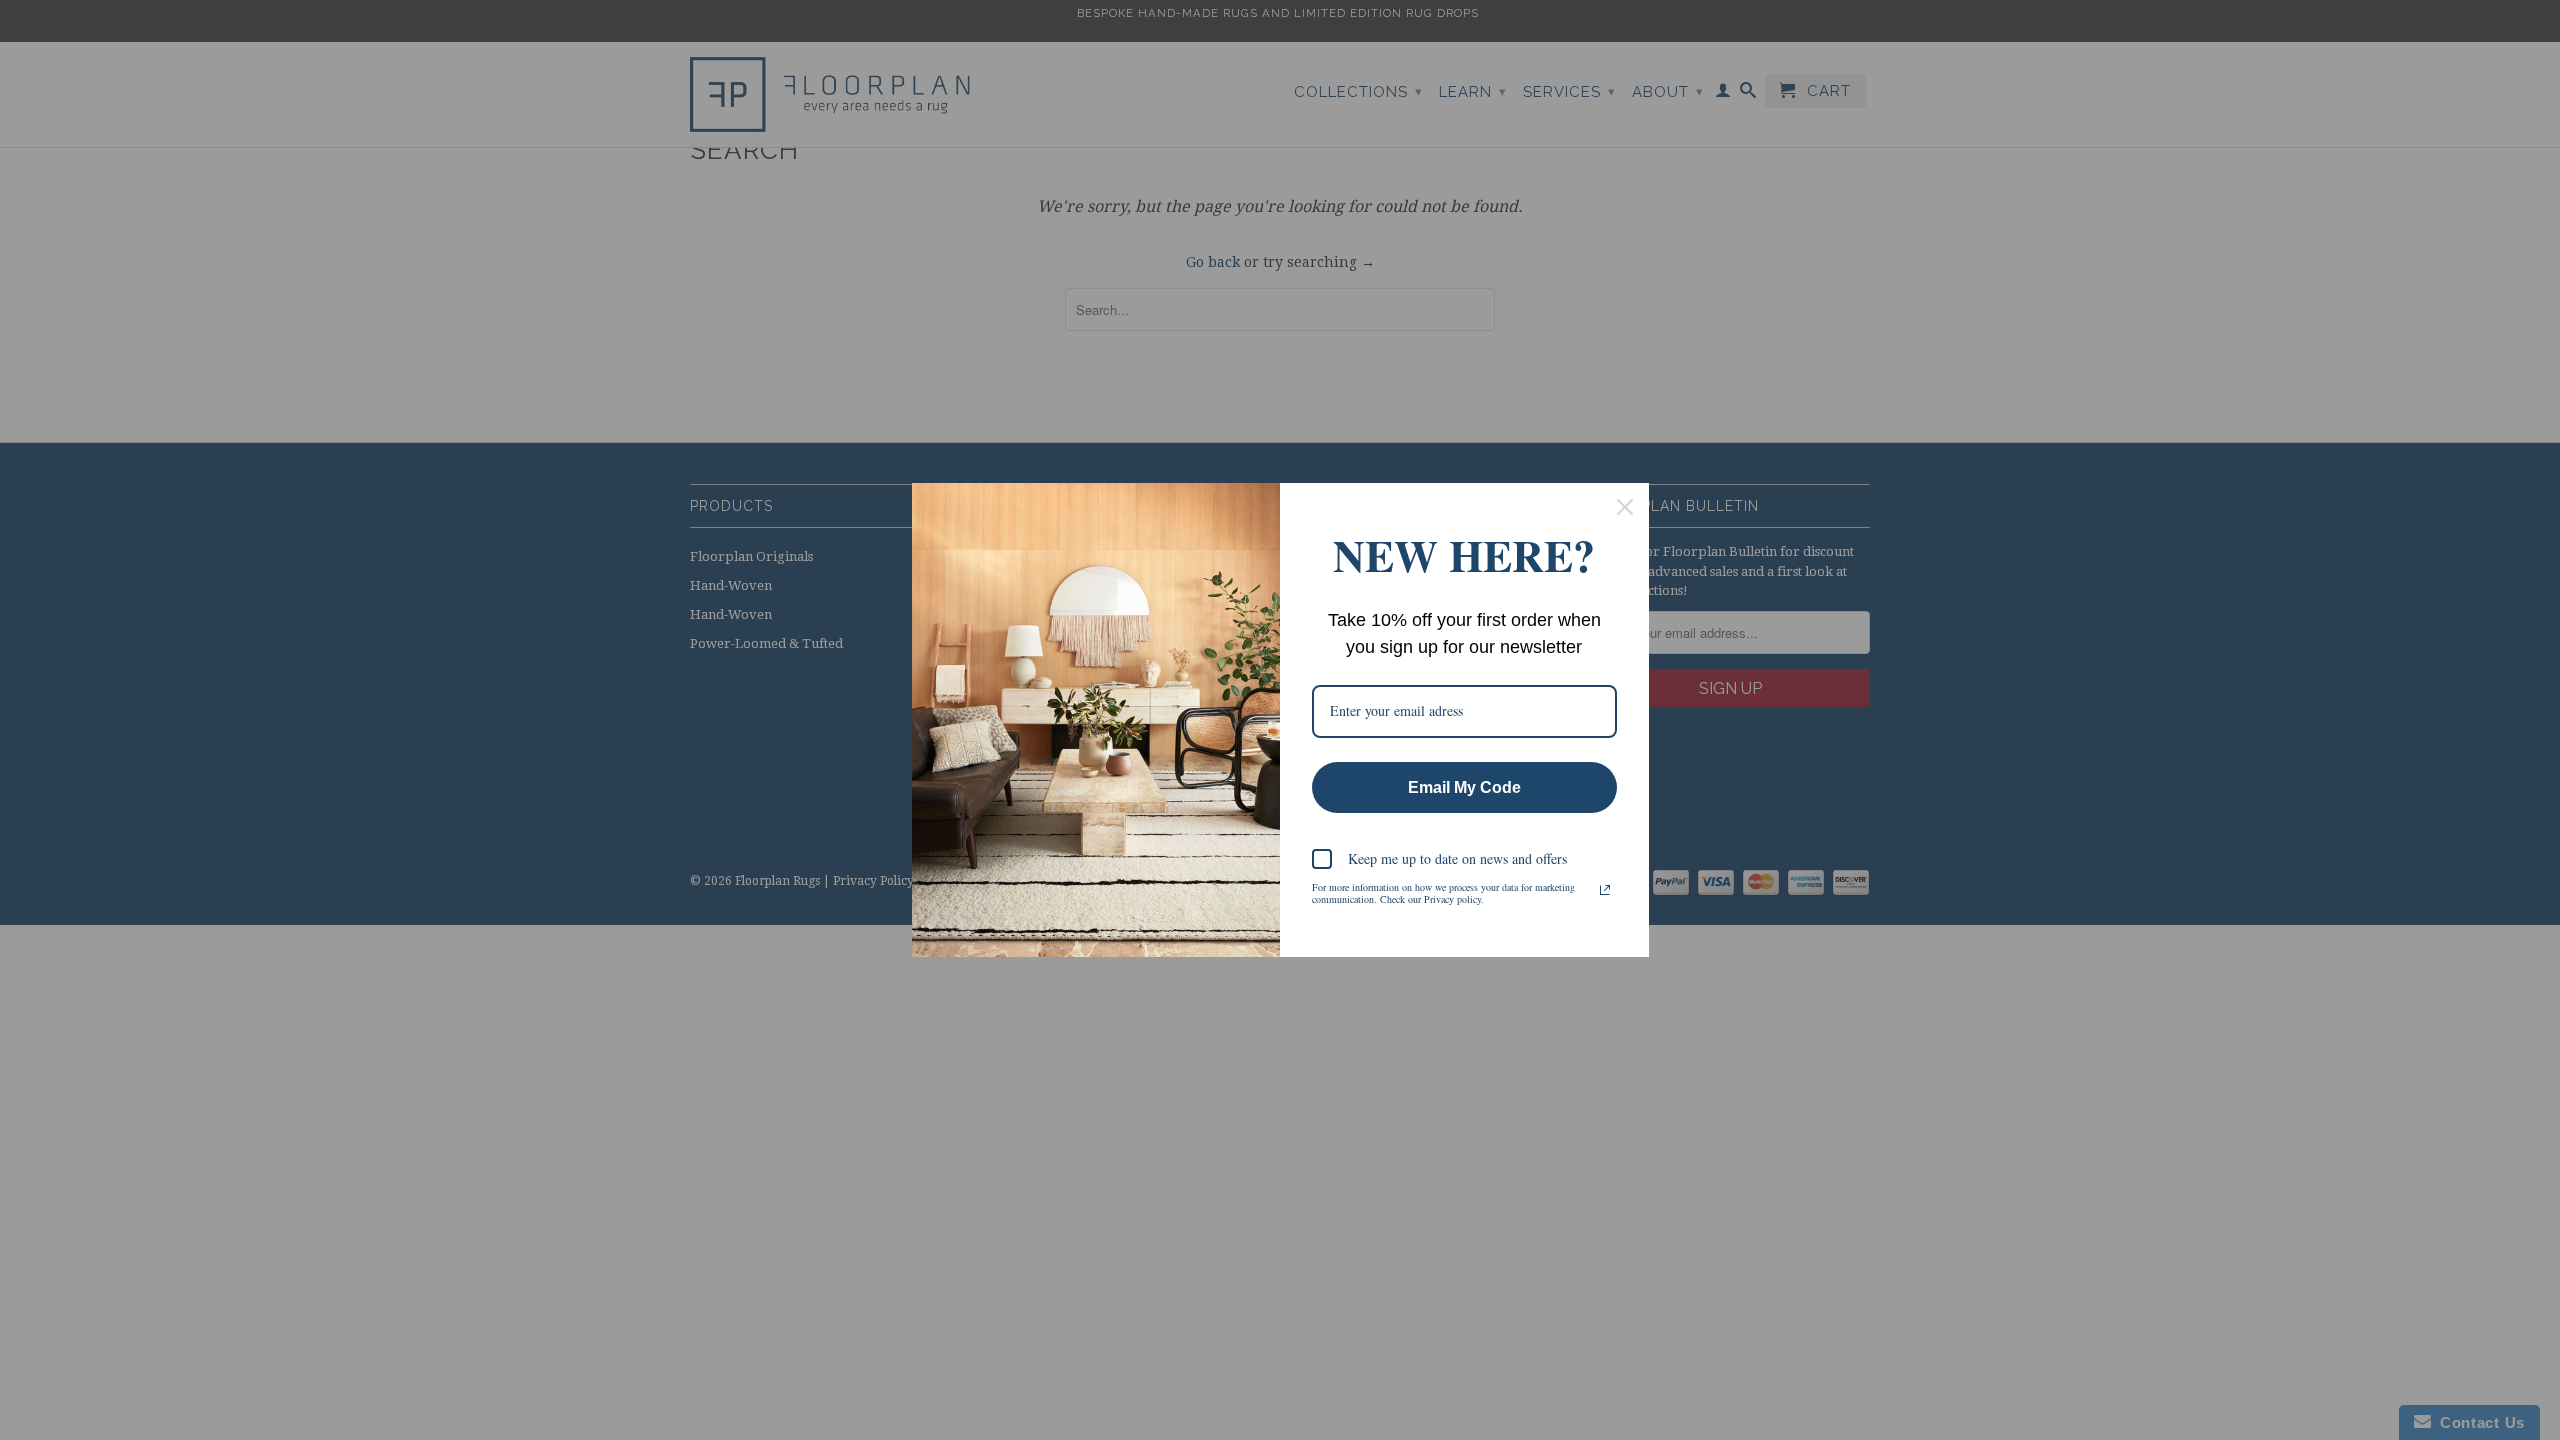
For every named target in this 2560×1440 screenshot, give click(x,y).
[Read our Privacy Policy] (1605, 890)
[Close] (1625, 507)
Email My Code (1464, 787)
